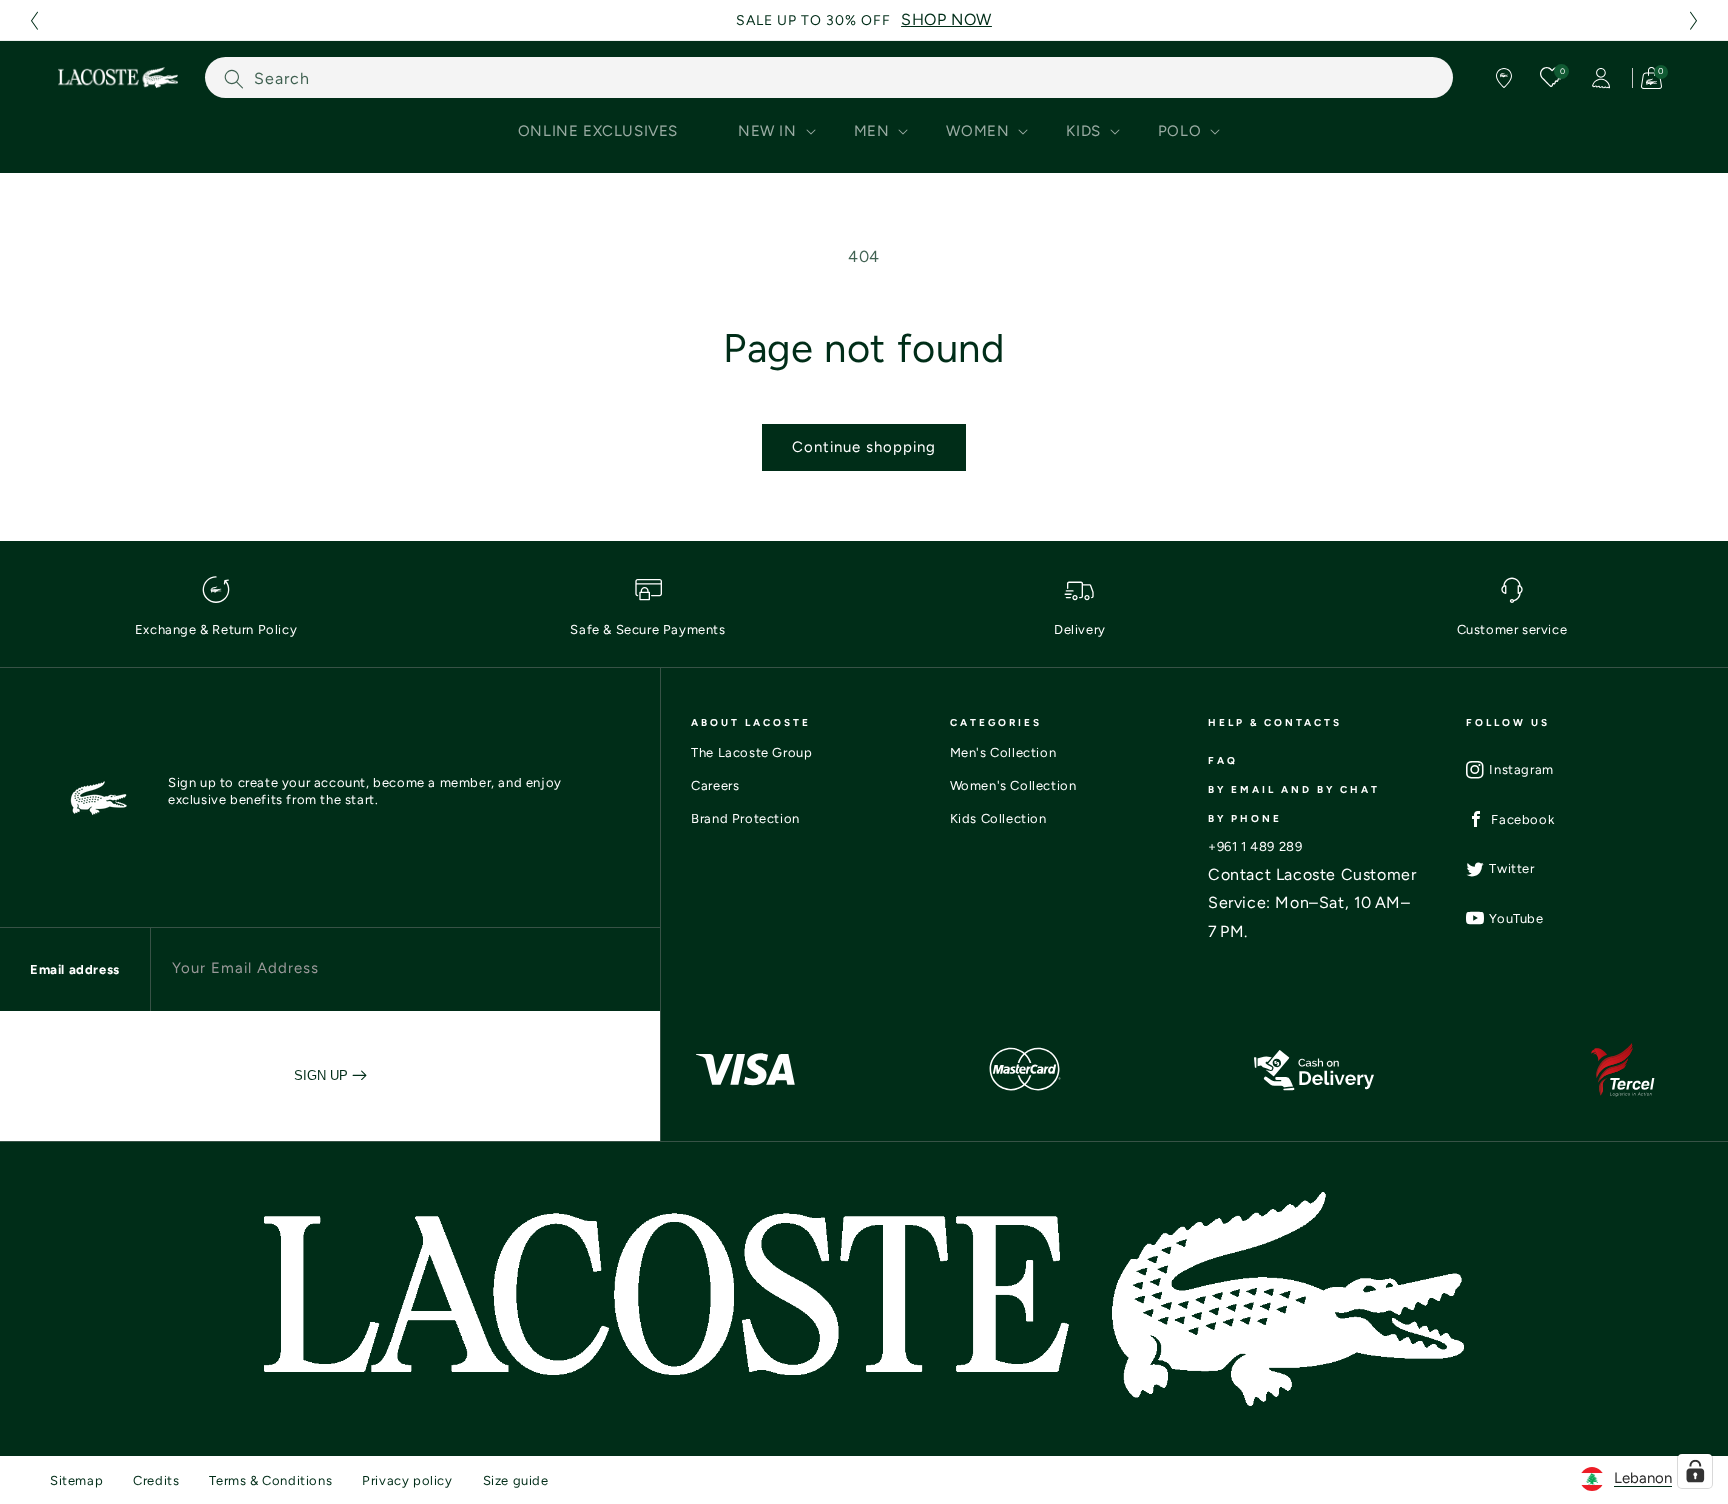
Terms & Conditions (270, 1480)
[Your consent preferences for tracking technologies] (1695, 1471)
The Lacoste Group (751, 752)
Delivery (1080, 629)
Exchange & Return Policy (216, 629)
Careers (715, 785)
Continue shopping (864, 447)
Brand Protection (745, 818)
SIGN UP (323, 1075)
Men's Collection (1003, 752)
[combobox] (829, 77)
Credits (156, 1480)
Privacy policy (407, 1480)
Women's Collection (1013, 785)
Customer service (1512, 629)
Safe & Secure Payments (647, 629)
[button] (34, 20)
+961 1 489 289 (1255, 846)
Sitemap (76, 1480)
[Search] (234, 78)
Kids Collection (998, 818)
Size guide (516, 1480)
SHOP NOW (946, 19)
